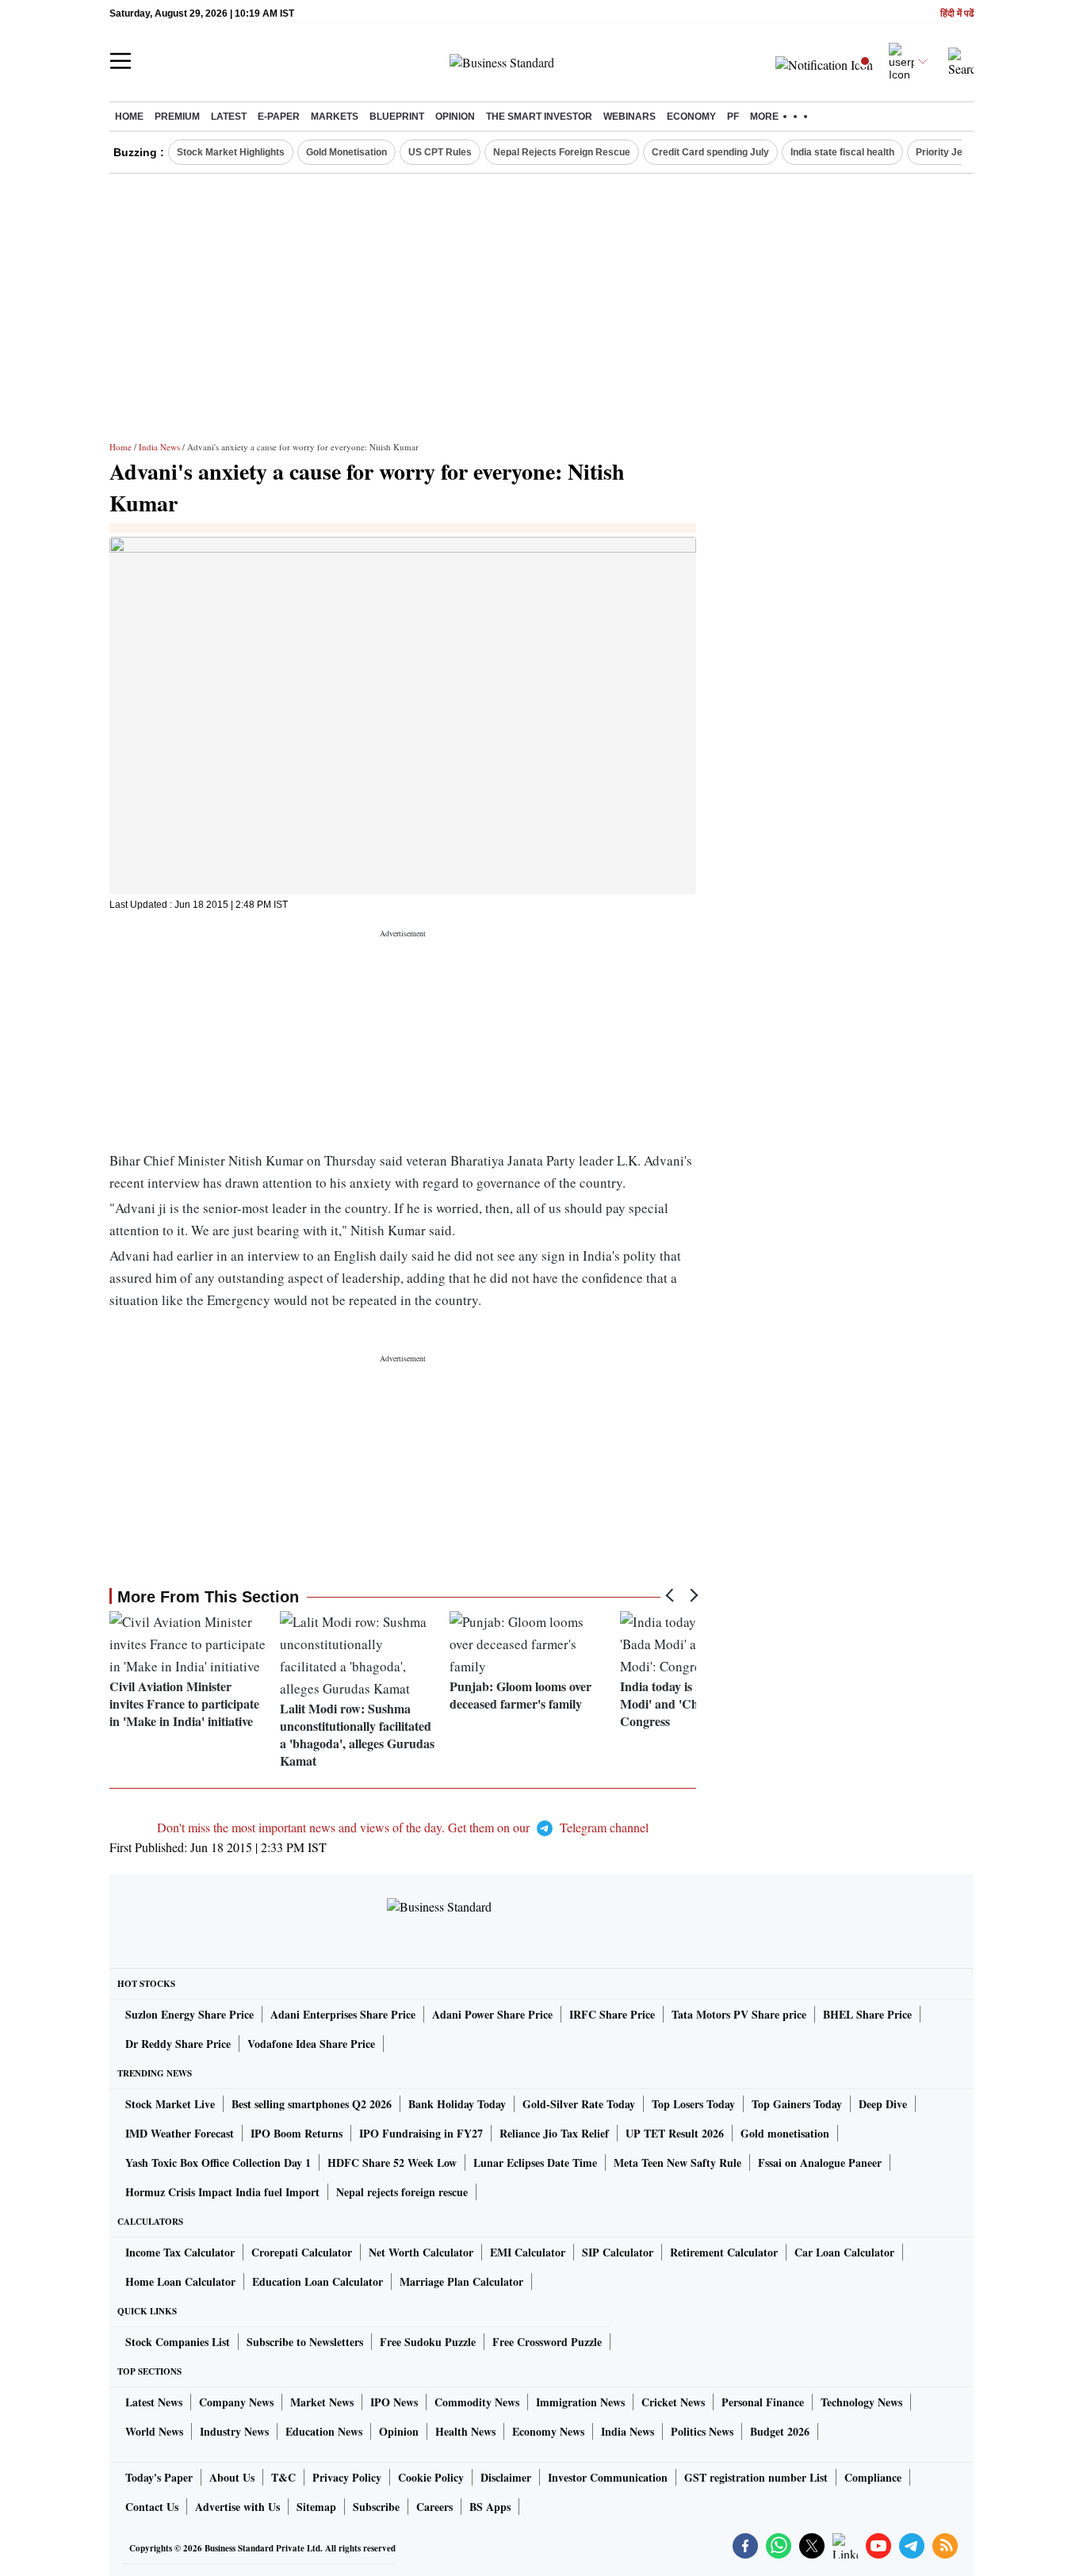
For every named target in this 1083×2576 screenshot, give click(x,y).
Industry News (234, 2431)
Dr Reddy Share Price (178, 2044)
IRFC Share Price (612, 2014)
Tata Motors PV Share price (739, 2014)
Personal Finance (763, 2402)
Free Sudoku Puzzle (428, 2342)
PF (733, 117)
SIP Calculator (618, 2252)
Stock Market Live (170, 2104)
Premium (177, 117)
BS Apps (490, 2507)
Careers (434, 2507)
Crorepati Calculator (302, 2252)
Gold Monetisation (346, 152)
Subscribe (376, 2507)
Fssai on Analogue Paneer (820, 2163)
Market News (322, 2402)
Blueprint (397, 117)
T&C (283, 2477)
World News (154, 2431)
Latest (229, 117)
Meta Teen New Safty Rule (677, 2163)
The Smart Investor (539, 117)
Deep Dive (883, 2104)
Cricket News (673, 2402)
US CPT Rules (440, 152)
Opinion (455, 117)
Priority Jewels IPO (959, 152)
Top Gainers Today (797, 2104)
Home (129, 117)
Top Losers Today (693, 2104)
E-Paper (279, 117)
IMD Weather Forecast (180, 2133)
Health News (465, 2431)
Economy (691, 117)
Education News (324, 2431)
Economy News (548, 2431)
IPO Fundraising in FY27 (421, 2133)
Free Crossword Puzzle (547, 2342)
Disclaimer (506, 2477)
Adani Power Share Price (492, 2014)
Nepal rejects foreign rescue (402, 2192)
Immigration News (580, 2402)
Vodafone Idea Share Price (311, 2044)
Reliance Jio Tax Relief (554, 2133)
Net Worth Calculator (421, 2252)
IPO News (394, 2402)
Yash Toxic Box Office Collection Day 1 (218, 2163)
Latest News (154, 2402)
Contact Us (152, 2507)
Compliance (873, 2477)
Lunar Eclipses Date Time (535, 2163)
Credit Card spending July (710, 152)
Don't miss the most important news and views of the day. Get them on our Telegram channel (403, 1827)
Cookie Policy (431, 2477)
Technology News (861, 2402)
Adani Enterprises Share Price (343, 2014)
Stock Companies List (178, 2342)
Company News (236, 2402)
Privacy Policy (347, 2477)
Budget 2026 (780, 2431)
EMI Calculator (528, 2252)
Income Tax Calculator (180, 2252)
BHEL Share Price (867, 2014)
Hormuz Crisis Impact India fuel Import (222, 2192)
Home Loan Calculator (180, 2281)
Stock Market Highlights (231, 152)
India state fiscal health (842, 152)
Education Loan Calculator (318, 2281)
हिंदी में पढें (957, 14)
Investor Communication (608, 2477)
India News (159, 447)
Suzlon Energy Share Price (189, 2014)
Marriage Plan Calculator (461, 2281)
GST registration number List (756, 2477)
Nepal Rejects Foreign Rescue (562, 152)
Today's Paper (159, 2477)
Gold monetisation (785, 2133)
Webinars (630, 117)
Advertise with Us (237, 2507)
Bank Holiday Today (457, 2104)
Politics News (702, 2431)
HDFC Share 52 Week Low (392, 2163)
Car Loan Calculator (844, 2252)
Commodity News (477, 2402)
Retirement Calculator (724, 2252)
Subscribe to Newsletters (305, 2342)
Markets (335, 117)
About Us (232, 2477)
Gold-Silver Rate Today (579, 2104)
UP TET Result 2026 (675, 2133)
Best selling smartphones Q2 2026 (312, 2104)
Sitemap (316, 2507)
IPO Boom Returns (297, 2133)
